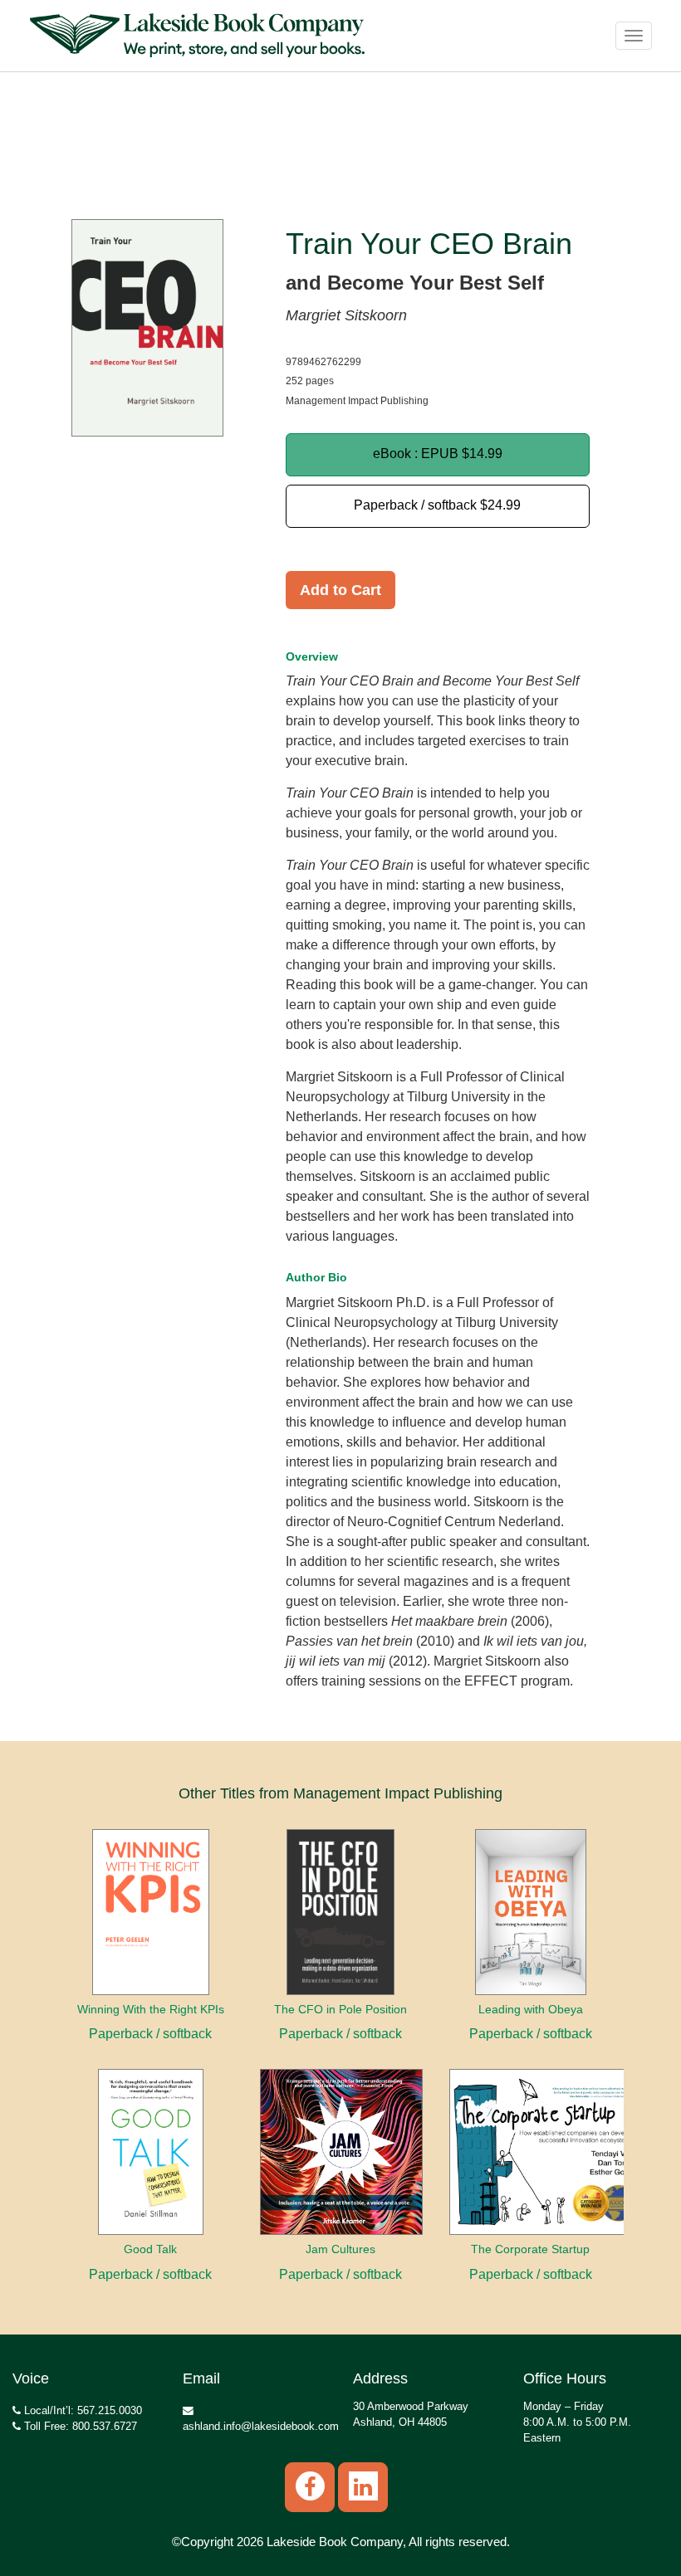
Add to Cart (340, 590)
